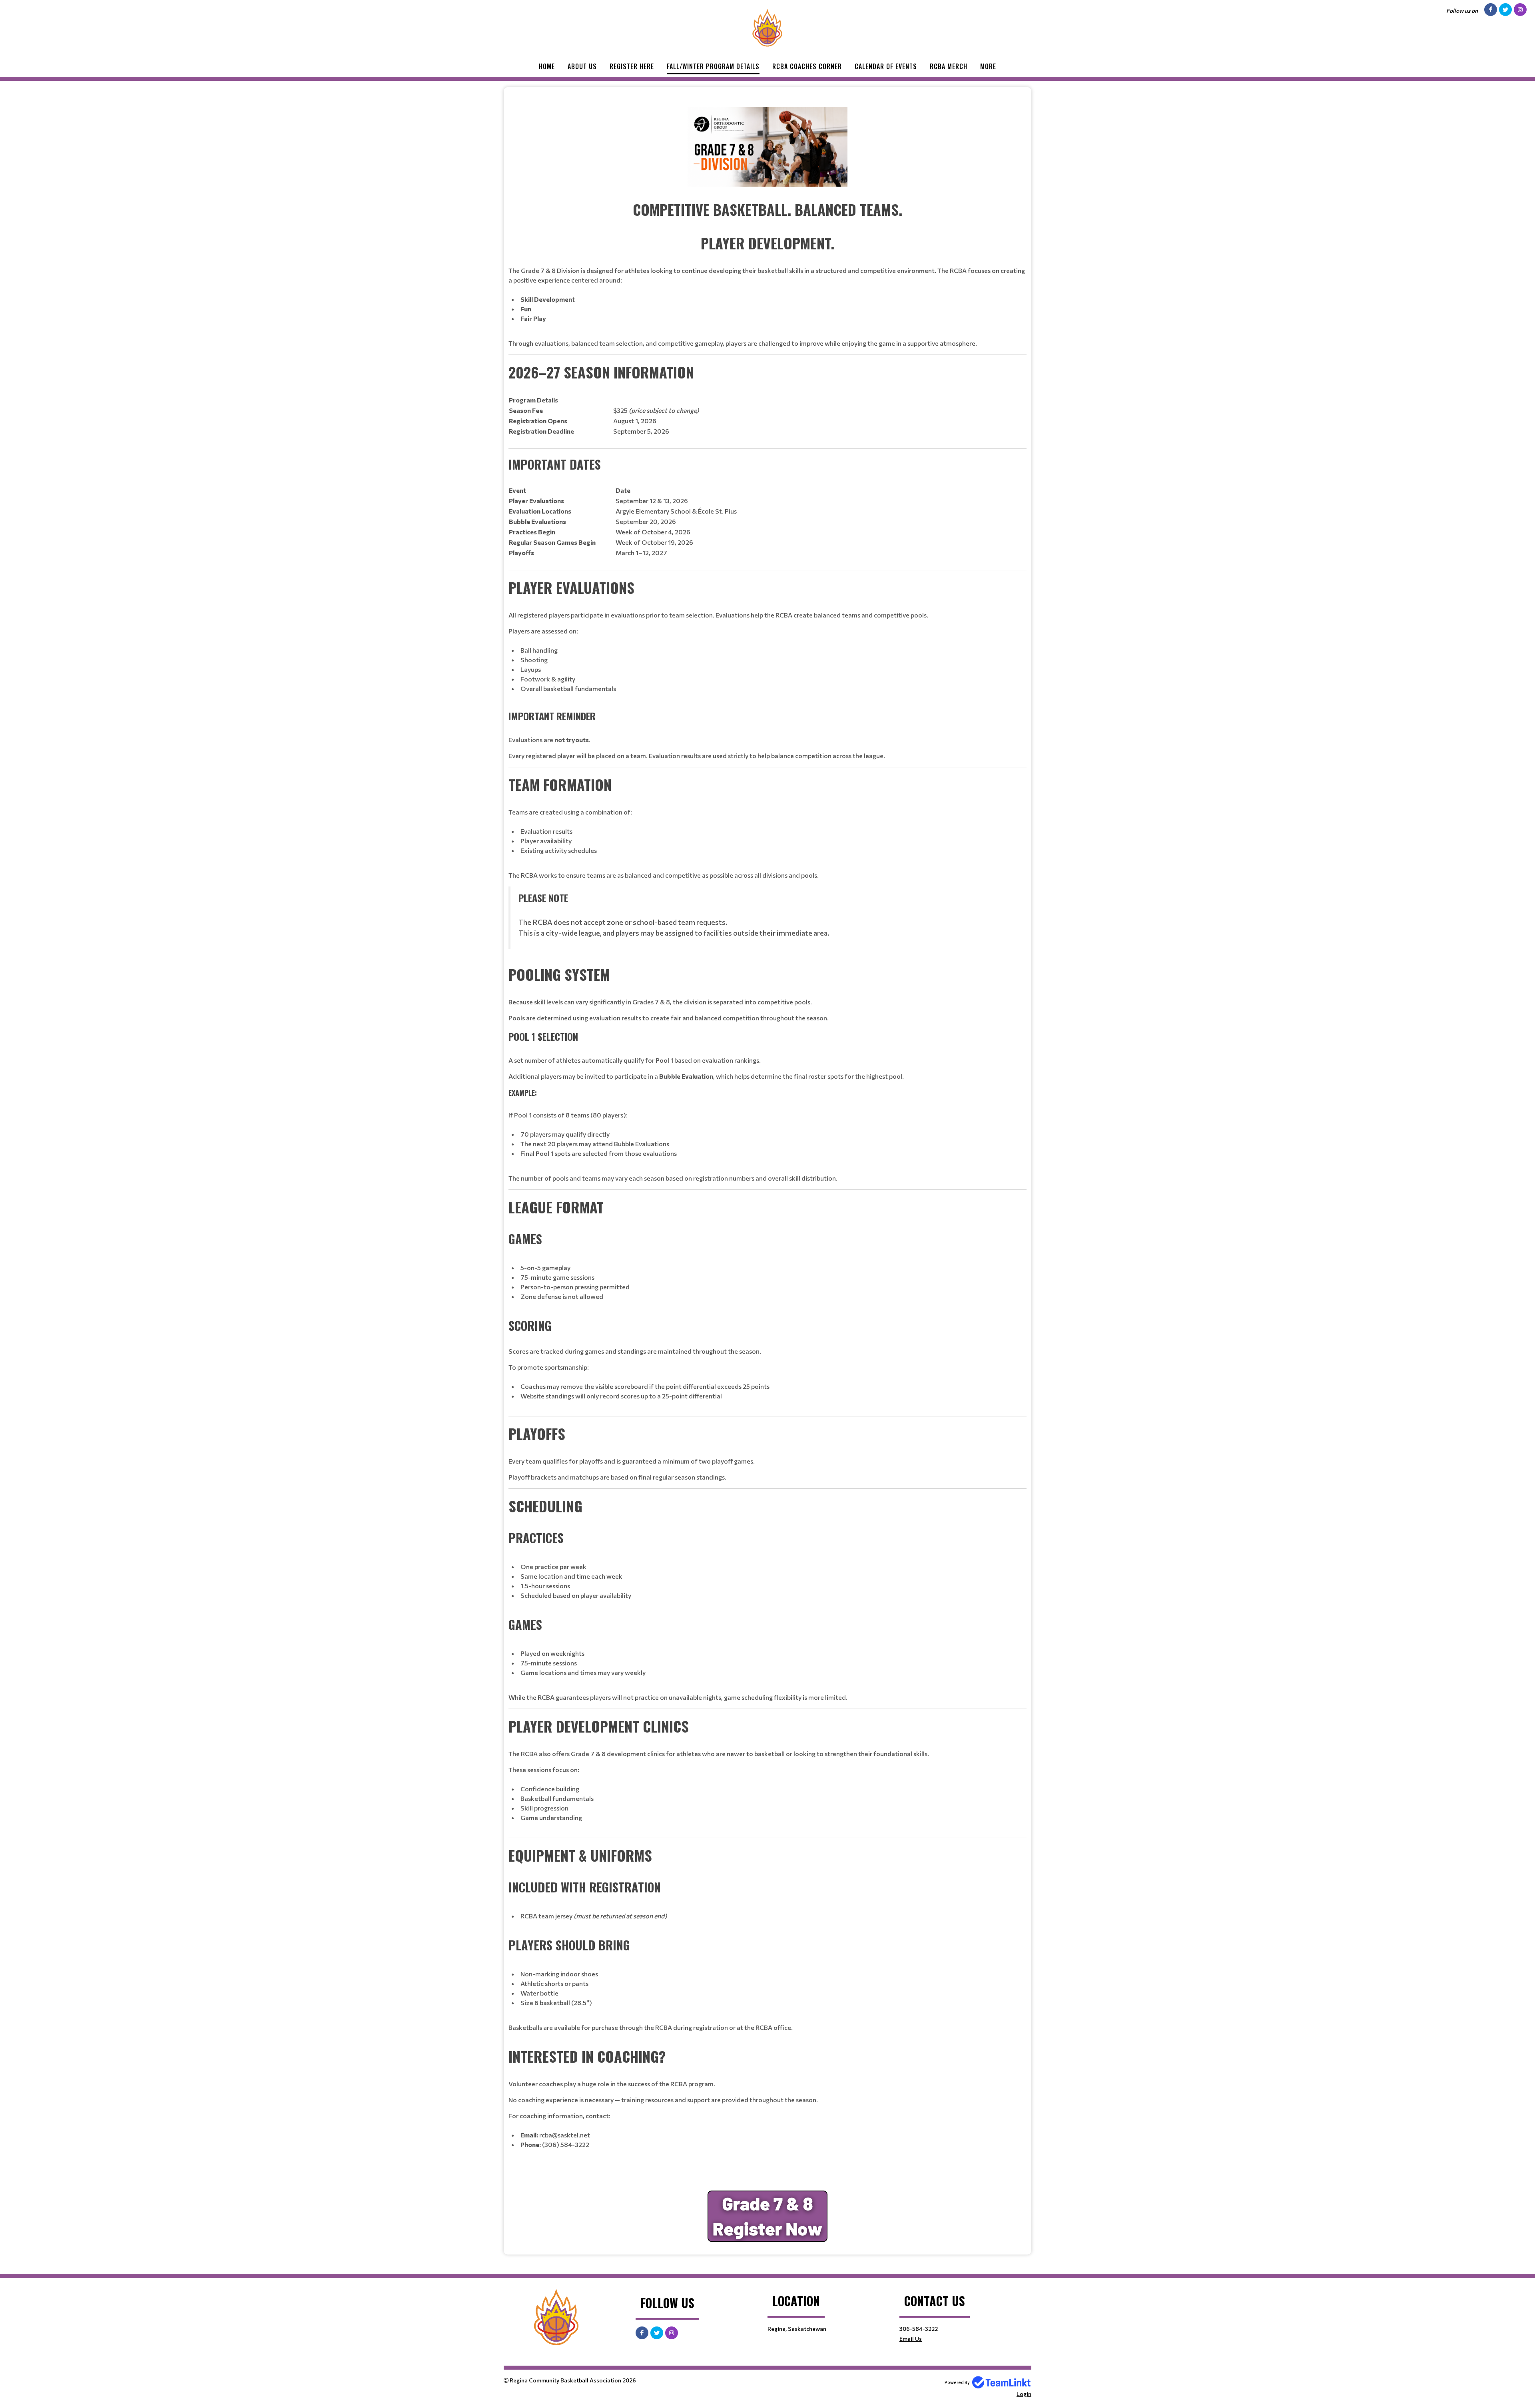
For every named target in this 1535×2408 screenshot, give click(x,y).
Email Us (911, 2339)
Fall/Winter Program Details (713, 66)
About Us (582, 66)
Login (1024, 2394)
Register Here (632, 66)
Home (547, 66)
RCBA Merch (949, 66)
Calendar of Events (886, 66)
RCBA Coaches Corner (807, 66)
